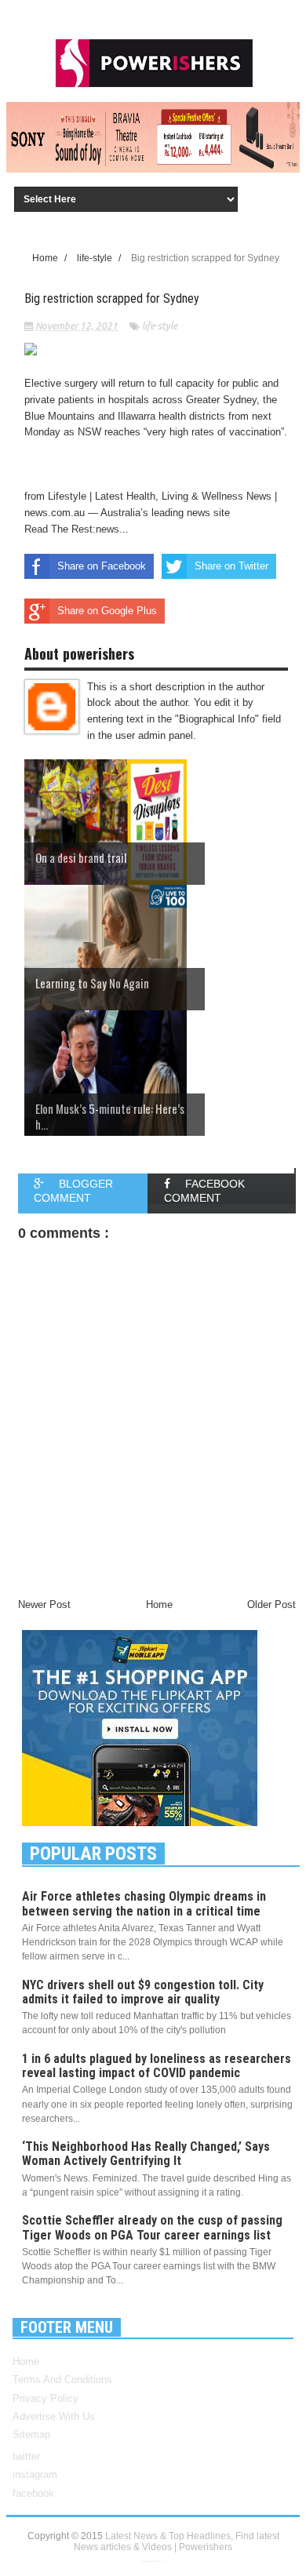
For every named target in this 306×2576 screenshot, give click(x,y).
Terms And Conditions (62, 2380)
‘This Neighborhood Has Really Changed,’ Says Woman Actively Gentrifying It (146, 2154)
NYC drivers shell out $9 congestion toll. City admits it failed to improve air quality (143, 1992)
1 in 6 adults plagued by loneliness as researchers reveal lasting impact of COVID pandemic (157, 2066)
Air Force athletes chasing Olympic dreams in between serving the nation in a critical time (144, 1903)
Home (26, 2361)
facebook (33, 2493)
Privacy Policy (46, 2398)
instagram (35, 2474)
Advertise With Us (54, 2416)
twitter (26, 2456)
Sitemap (31, 2434)
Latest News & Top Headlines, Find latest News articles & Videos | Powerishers (177, 2541)
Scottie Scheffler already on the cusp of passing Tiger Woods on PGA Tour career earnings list (152, 2227)
